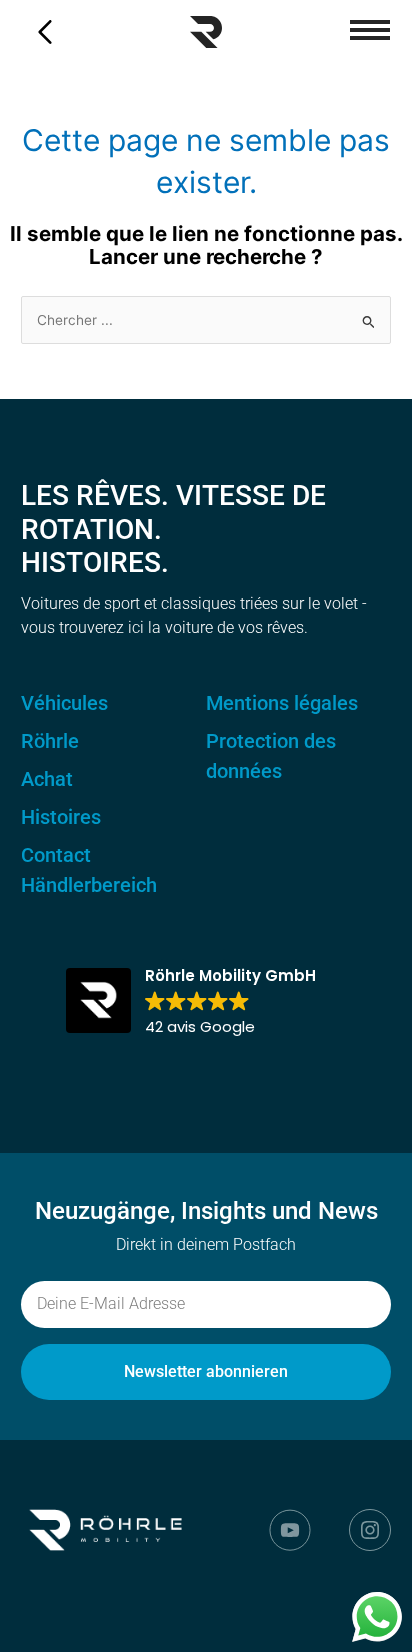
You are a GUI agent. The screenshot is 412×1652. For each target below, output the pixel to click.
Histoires (61, 817)
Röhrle (50, 741)
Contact (56, 855)
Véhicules (64, 703)
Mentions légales (282, 703)
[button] (370, 30)
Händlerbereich (89, 885)
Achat (47, 779)
